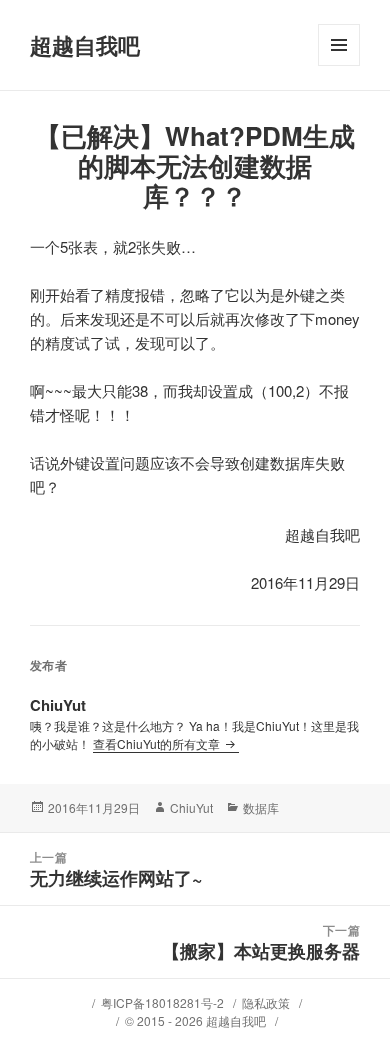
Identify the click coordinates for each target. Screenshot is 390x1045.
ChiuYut (191, 807)
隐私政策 (266, 1002)
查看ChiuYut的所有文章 (158, 743)
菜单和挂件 (339, 65)
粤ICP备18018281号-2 (162, 1002)
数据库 (261, 807)
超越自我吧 (85, 45)
